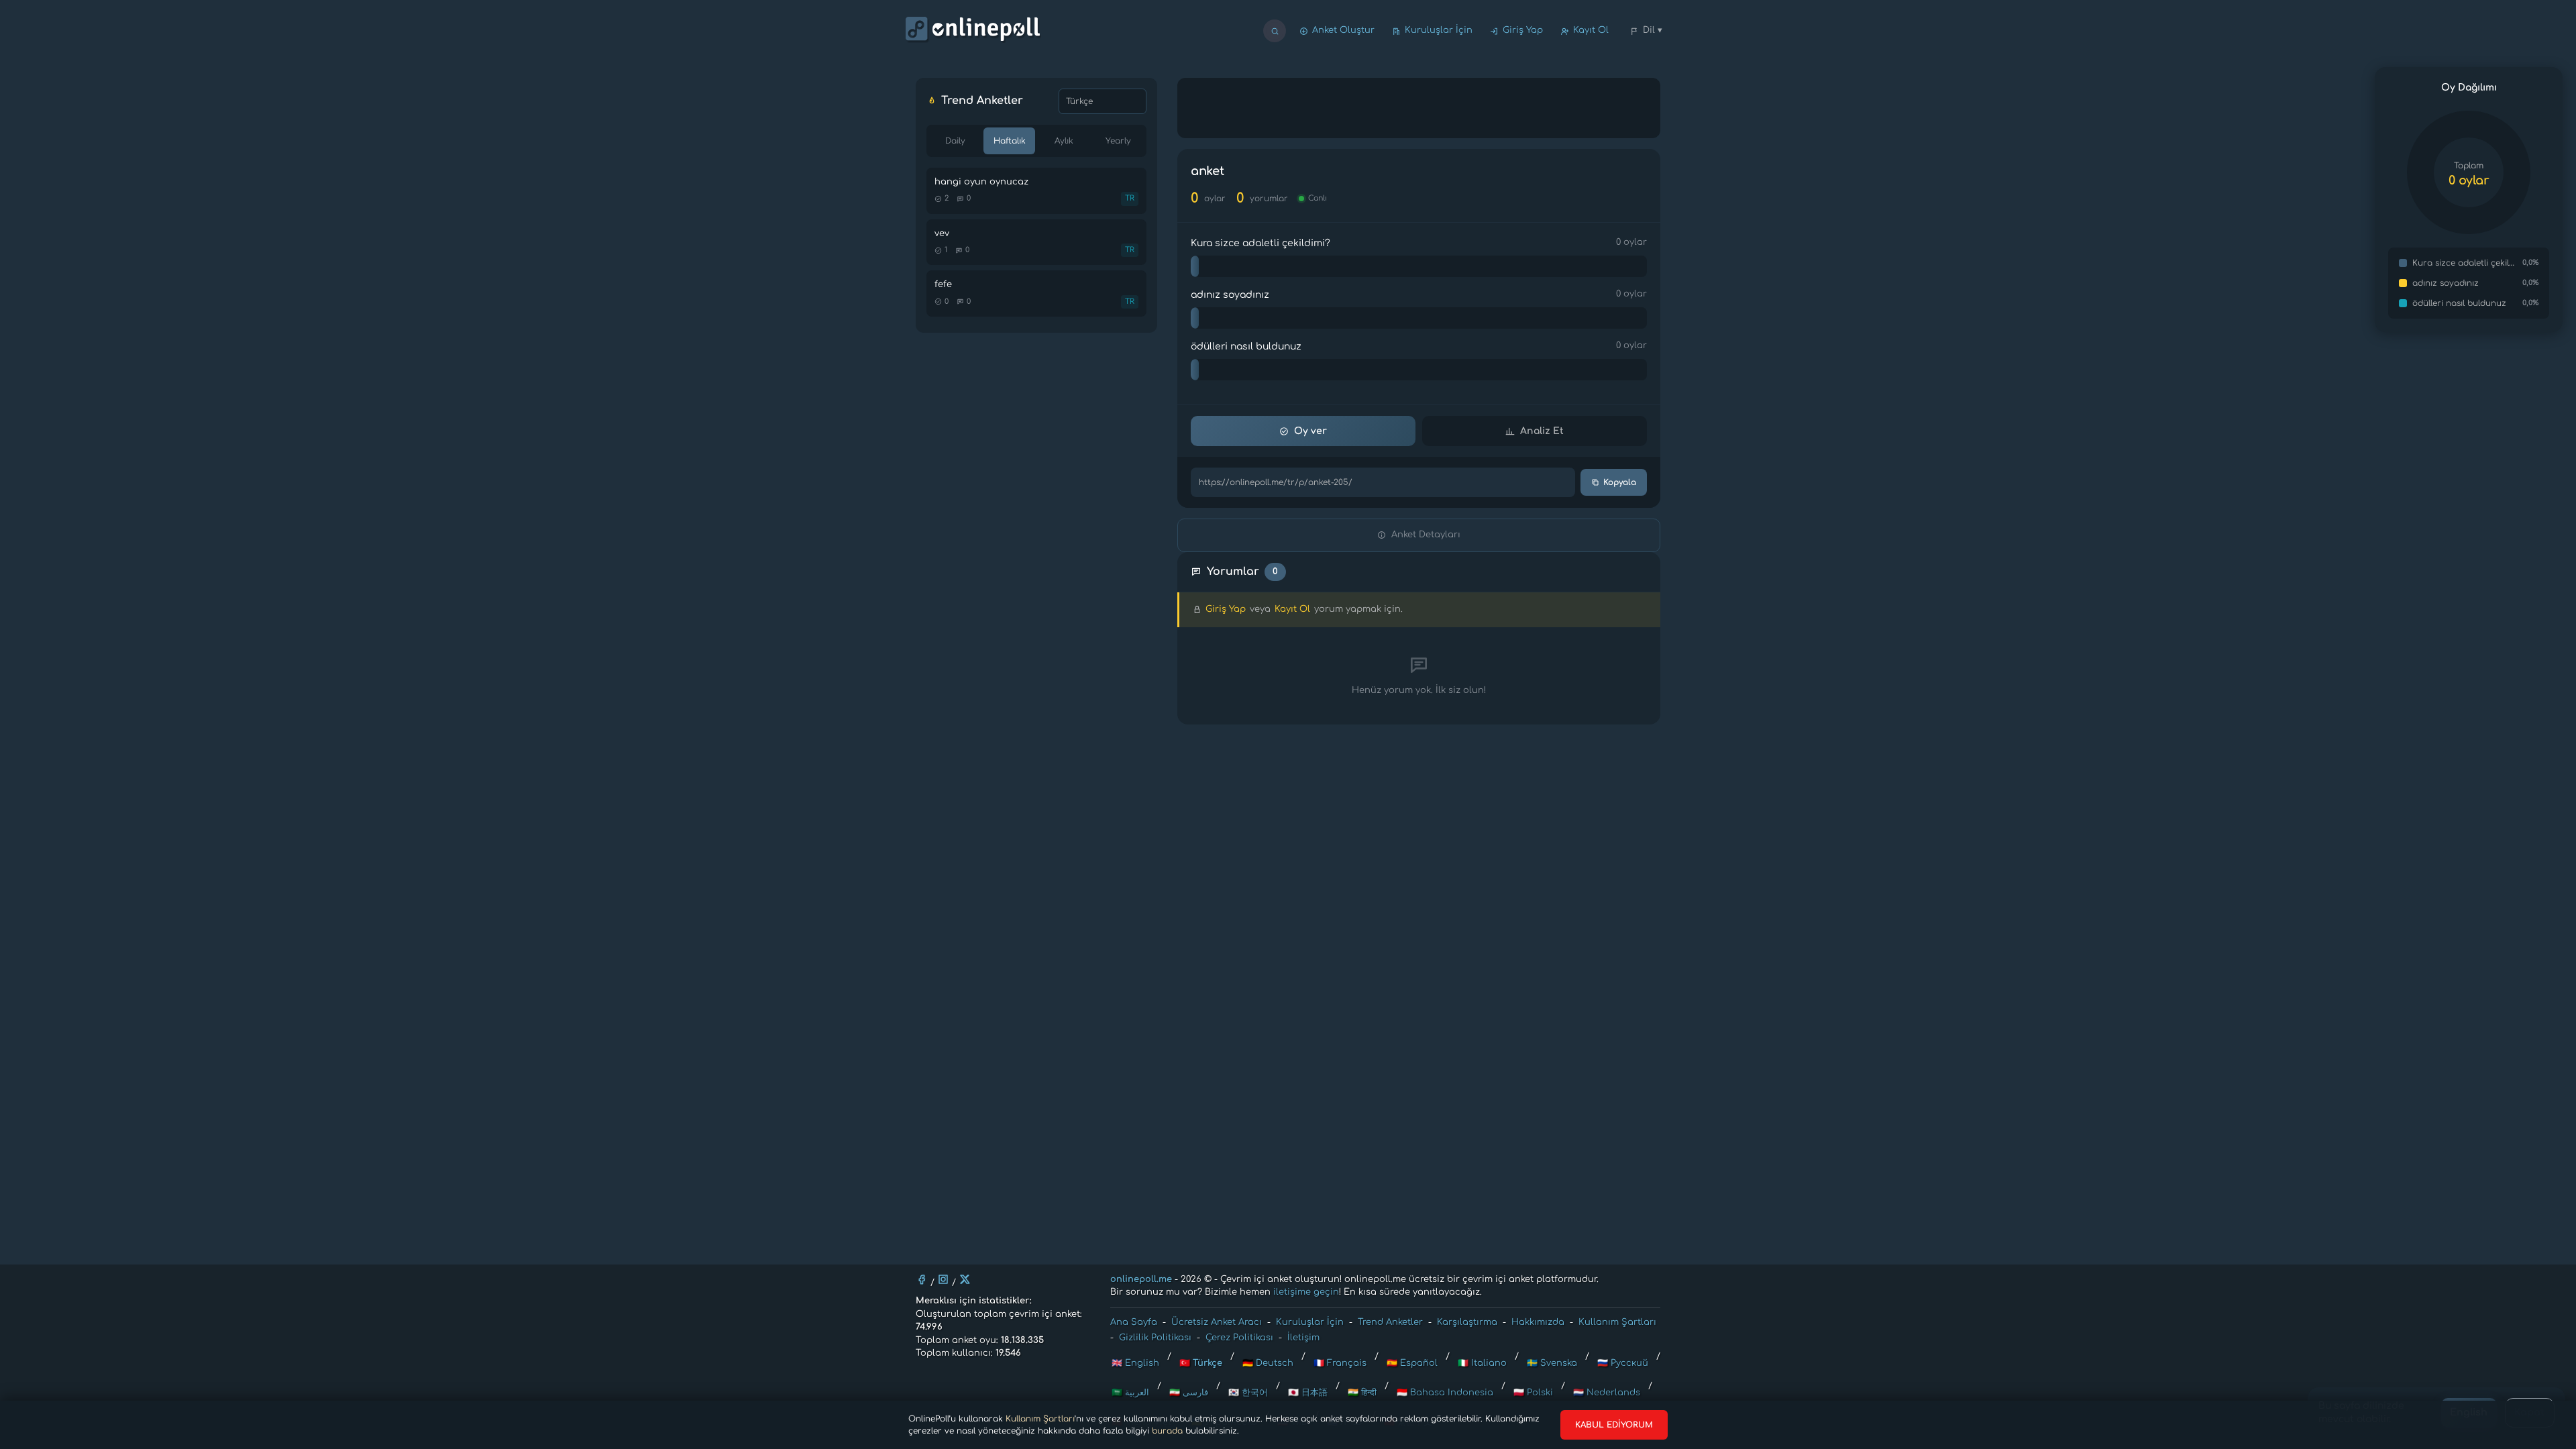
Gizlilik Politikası (1155, 1338)
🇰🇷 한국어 (1248, 1393)
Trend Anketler (1390, 1322)
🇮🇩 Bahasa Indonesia (1445, 1393)
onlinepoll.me (1141, 1279)
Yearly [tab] (1118, 141)
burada (1167, 1431)
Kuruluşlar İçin (1439, 30)
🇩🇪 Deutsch (1268, 1363)
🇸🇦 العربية (1130, 1393)
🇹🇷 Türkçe (1201, 1363)
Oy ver (1310, 431)
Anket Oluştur (1343, 30)
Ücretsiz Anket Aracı (1217, 1322)
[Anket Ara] (1275, 31)
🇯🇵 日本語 (1308, 1393)
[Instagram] (943, 1279)
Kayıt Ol (1591, 30)
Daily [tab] (955, 141)
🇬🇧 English (1135, 1363)
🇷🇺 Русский (1623, 1363)
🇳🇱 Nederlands (1607, 1393)
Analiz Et (1542, 431)
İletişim (1303, 1338)
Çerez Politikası (1239, 1338)
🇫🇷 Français (1340, 1363)
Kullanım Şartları (1040, 1419)
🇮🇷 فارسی (1189, 1393)
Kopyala (1620, 482)
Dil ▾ (1653, 30)
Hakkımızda (1538, 1322)
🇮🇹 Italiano (1482, 1363)
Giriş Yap (1523, 30)
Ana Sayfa (1134, 1322)
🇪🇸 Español (1412, 1363)
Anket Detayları (1426, 535)
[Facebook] (922, 1279)
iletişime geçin (1306, 1292)
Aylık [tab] (1064, 141)
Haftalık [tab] (1010, 141)
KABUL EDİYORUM (1614, 1425)
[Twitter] (965, 1279)
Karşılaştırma (1467, 1322)
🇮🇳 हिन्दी (1362, 1393)
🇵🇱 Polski (1533, 1393)
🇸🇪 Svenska (1552, 1363)
